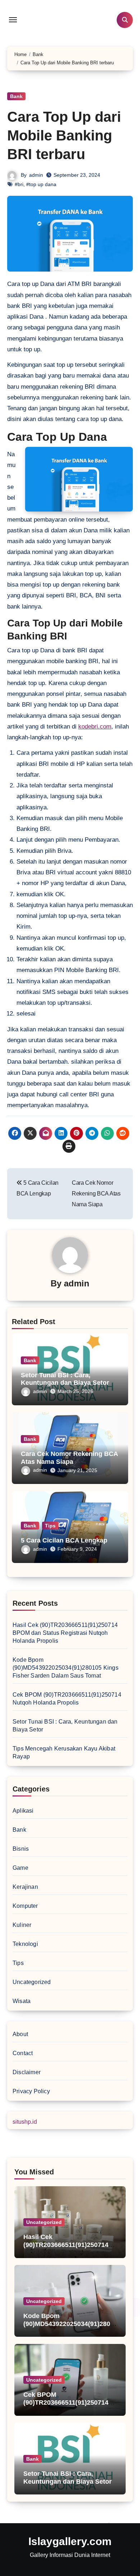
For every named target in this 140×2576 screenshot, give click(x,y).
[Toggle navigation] (13, 20)
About (20, 2034)
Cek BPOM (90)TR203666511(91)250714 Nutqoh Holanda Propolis (66, 2402)
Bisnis (21, 1849)
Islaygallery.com (70, 2541)
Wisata (22, 2001)
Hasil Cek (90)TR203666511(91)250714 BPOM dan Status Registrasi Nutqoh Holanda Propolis (65, 1633)
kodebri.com (95, 727)
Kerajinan (25, 1887)
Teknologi (25, 1944)
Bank (16, 96)
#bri (19, 184)
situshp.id (25, 2122)
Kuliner (22, 1925)
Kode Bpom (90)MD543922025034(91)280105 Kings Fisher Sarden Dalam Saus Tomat (66, 1668)
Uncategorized (32, 1982)
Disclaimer (27, 2072)
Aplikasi (23, 1811)
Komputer (25, 1906)
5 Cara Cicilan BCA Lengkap (64, 1540)
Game (20, 1868)
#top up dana (41, 184)
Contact (23, 2053)
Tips (50, 1526)
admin (36, 175)
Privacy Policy (31, 2091)
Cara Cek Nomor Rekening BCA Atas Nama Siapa (69, 1458)
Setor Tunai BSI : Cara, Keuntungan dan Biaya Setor (65, 1379)
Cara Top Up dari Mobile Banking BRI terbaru (64, 135)
